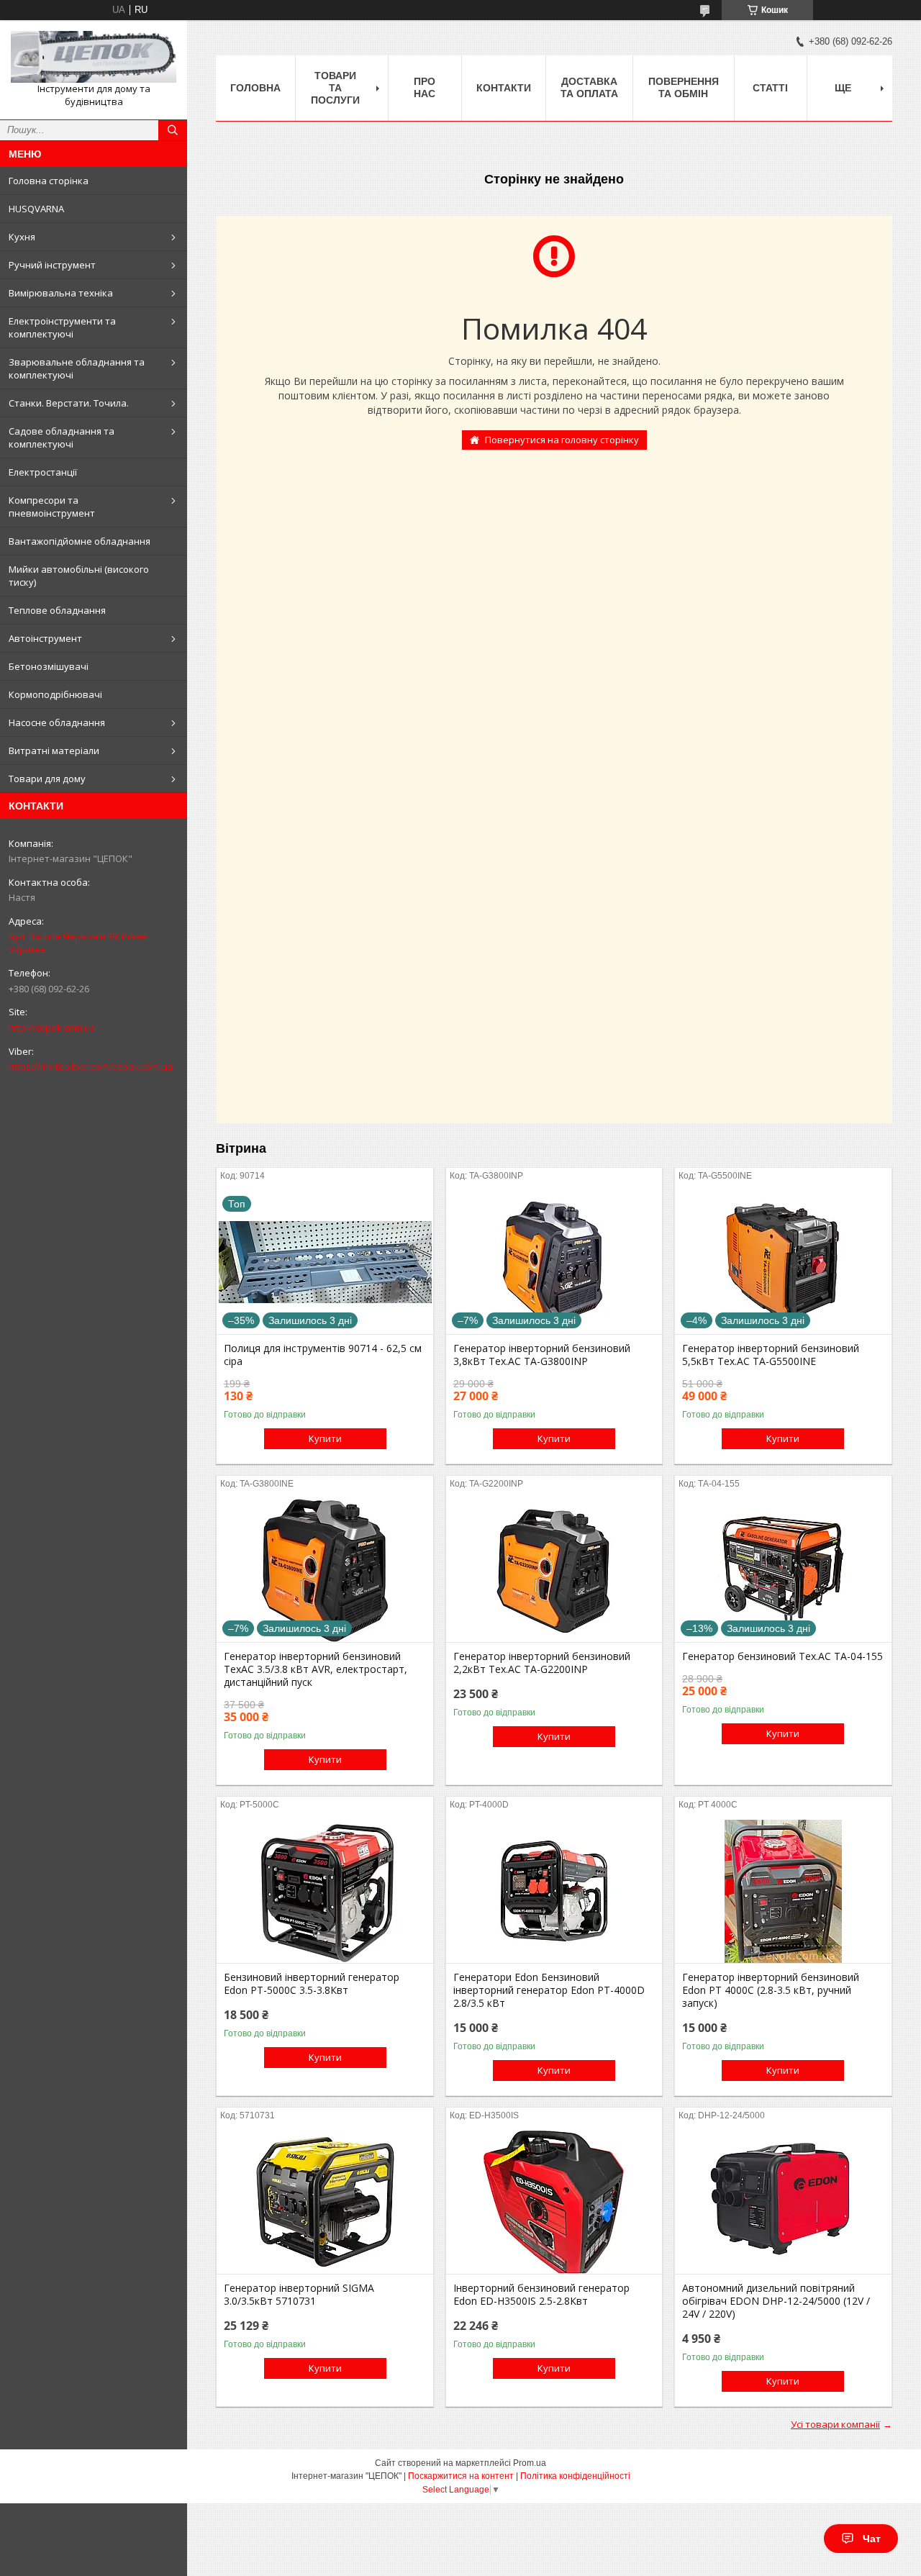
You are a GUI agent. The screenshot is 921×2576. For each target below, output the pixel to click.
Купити (325, 1438)
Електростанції (43, 472)
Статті (770, 88)
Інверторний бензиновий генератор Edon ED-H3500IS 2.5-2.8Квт (541, 2295)
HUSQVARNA (36, 209)
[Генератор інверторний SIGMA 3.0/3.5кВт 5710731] (325, 2202)
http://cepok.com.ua (52, 1028)
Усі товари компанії (835, 2424)
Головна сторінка (49, 181)
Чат (872, 2539)
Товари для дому (47, 779)
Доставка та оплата (589, 87)
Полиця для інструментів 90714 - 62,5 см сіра (323, 1355)
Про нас (425, 87)
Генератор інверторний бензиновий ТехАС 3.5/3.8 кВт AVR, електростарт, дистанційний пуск (316, 1669)
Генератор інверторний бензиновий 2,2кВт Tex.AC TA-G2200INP (542, 1663)
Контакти (504, 88)
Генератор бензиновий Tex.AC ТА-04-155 (782, 1656)
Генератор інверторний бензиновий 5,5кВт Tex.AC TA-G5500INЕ (771, 1355)
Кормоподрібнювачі (55, 694)
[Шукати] (173, 130)
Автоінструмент (45, 638)
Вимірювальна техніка (61, 293)
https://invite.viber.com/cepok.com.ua (91, 1066)
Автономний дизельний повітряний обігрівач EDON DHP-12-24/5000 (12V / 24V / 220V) (776, 2301)
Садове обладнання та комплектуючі (62, 437)
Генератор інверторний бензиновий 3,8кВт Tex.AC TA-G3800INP (542, 1355)
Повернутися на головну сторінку (562, 440)
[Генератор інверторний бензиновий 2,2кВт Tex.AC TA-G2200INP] (554, 1570)
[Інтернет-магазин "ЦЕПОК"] (94, 57)
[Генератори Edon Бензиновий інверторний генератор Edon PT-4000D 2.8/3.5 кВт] (554, 1891)
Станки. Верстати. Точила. (69, 403)
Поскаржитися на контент (461, 2476)
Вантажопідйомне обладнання (80, 541)
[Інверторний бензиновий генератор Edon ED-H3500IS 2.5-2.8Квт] (554, 2202)
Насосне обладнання (57, 722)
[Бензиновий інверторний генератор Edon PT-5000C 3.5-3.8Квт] (325, 1891)
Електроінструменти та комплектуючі (62, 327)
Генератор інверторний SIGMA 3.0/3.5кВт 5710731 (299, 2295)
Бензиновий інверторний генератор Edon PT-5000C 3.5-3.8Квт (312, 1984)
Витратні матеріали (54, 750)
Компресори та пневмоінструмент (52, 507)
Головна (255, 88)
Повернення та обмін (684, 87)
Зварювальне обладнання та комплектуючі (77, 368)
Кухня (22, 237)
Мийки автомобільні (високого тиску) (79, 576)
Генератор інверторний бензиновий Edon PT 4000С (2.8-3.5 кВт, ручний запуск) (771, 1990)
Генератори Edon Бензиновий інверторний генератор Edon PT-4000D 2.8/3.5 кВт (549, 1990)
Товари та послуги (335, 88)
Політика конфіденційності (575, 2476)
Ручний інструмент (52, 265)
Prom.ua (530, 2463)
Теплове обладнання (57, 610)
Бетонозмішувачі (49, 666)
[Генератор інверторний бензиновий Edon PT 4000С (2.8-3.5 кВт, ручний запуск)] (783, 1891)
